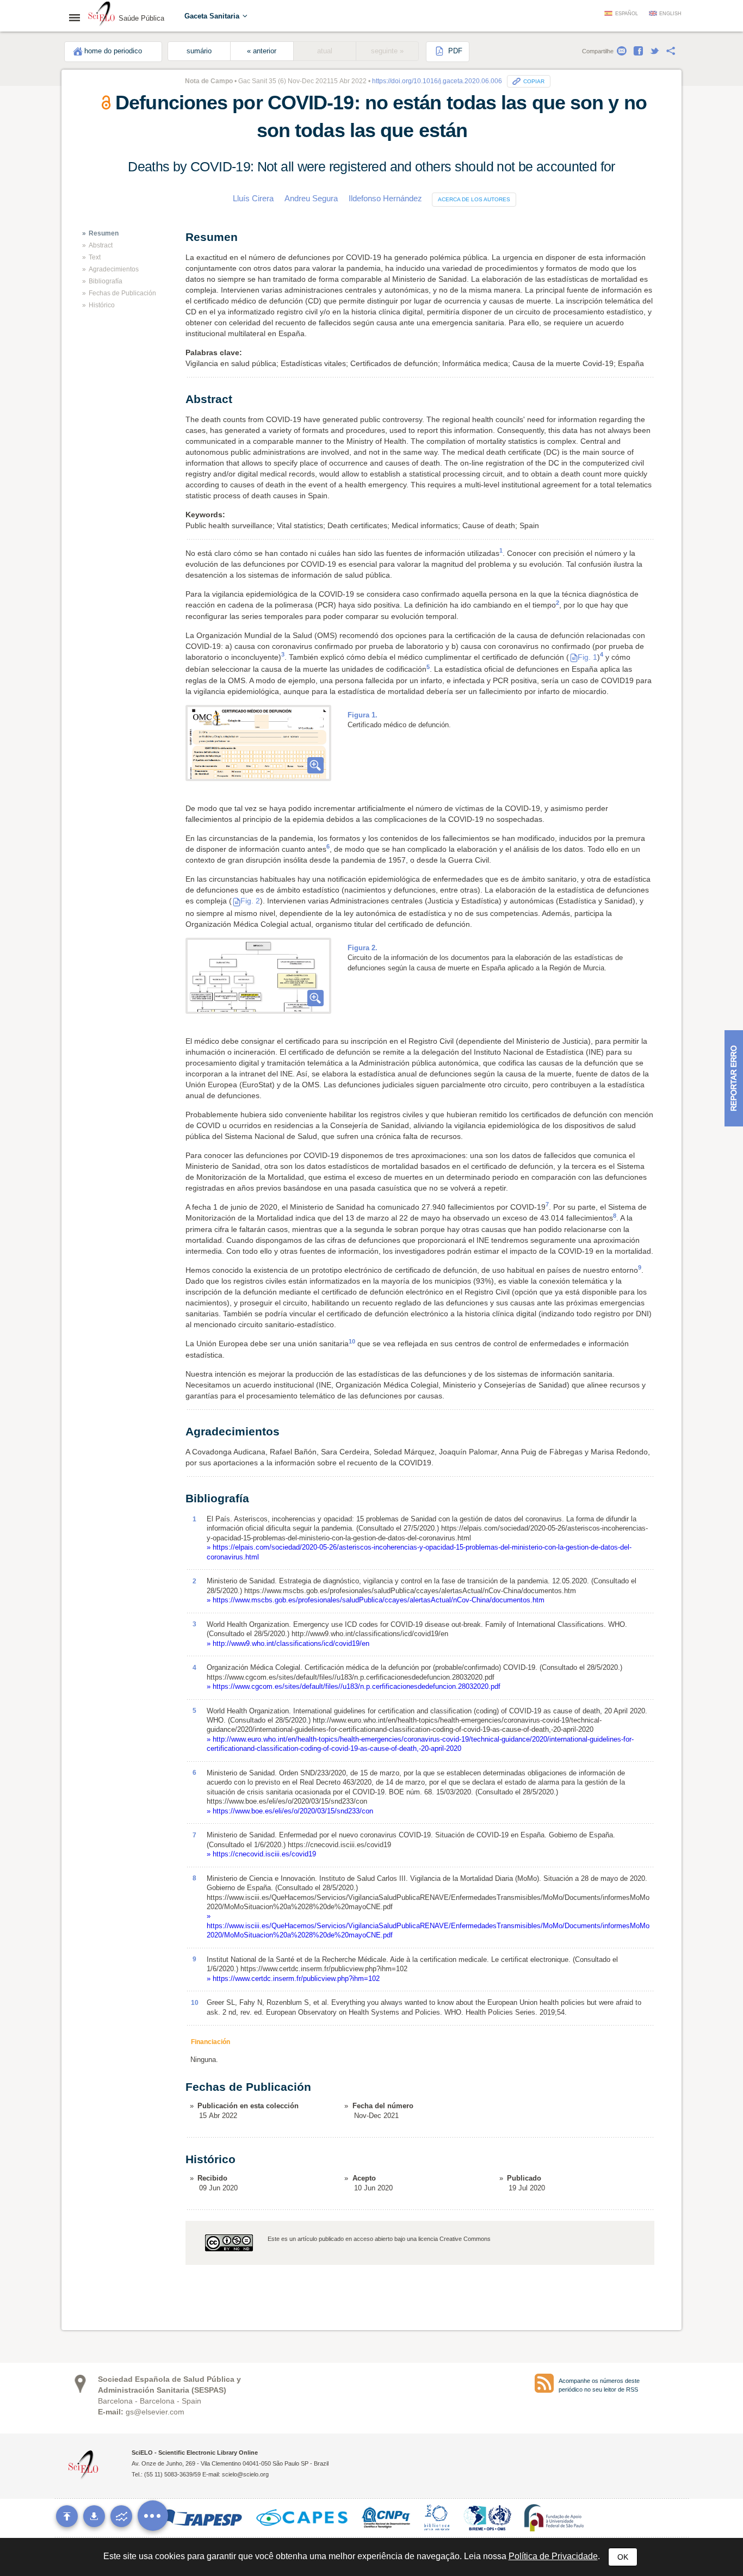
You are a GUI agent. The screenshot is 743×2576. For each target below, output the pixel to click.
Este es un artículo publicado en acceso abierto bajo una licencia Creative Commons (379, 2239)
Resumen (104, 233)
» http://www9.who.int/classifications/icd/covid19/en (288, 1643)
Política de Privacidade (553, 2556)
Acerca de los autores (474, 199)
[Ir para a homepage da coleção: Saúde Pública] (102, 15)
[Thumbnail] (258, 743)
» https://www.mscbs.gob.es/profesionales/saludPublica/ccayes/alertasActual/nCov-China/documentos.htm (376, 1600)
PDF (454, 51)
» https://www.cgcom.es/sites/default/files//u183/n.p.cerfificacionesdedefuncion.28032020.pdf (354, 1686)
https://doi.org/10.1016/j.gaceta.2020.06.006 (437, 81)
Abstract (101, 245)
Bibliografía (106, 281)
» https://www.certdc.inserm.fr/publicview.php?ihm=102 (293, 1979)
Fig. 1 (587, 657)
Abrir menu (78, 17)
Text (95, 257)
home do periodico (113, 51)
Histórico (102, 305)
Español (627, 14)
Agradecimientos (114, 269)
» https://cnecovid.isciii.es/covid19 (261, 1854)
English (670, 14)
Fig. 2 (250, 901)
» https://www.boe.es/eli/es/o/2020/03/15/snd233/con (290, 1811)
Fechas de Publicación (122, 293)
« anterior (262, 51)
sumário (199, 51)
